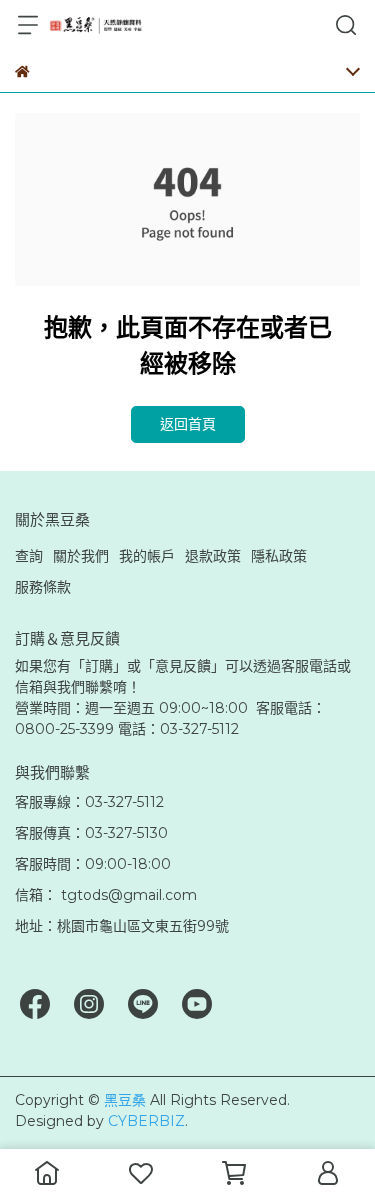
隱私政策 (279, 556)
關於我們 (81, 556)
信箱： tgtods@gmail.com (106, 895)
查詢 (29, 556)
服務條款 (43, 587)
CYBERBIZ (146, 1121)
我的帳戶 (147, 556)
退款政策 (213, 556)
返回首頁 (188, 424)
